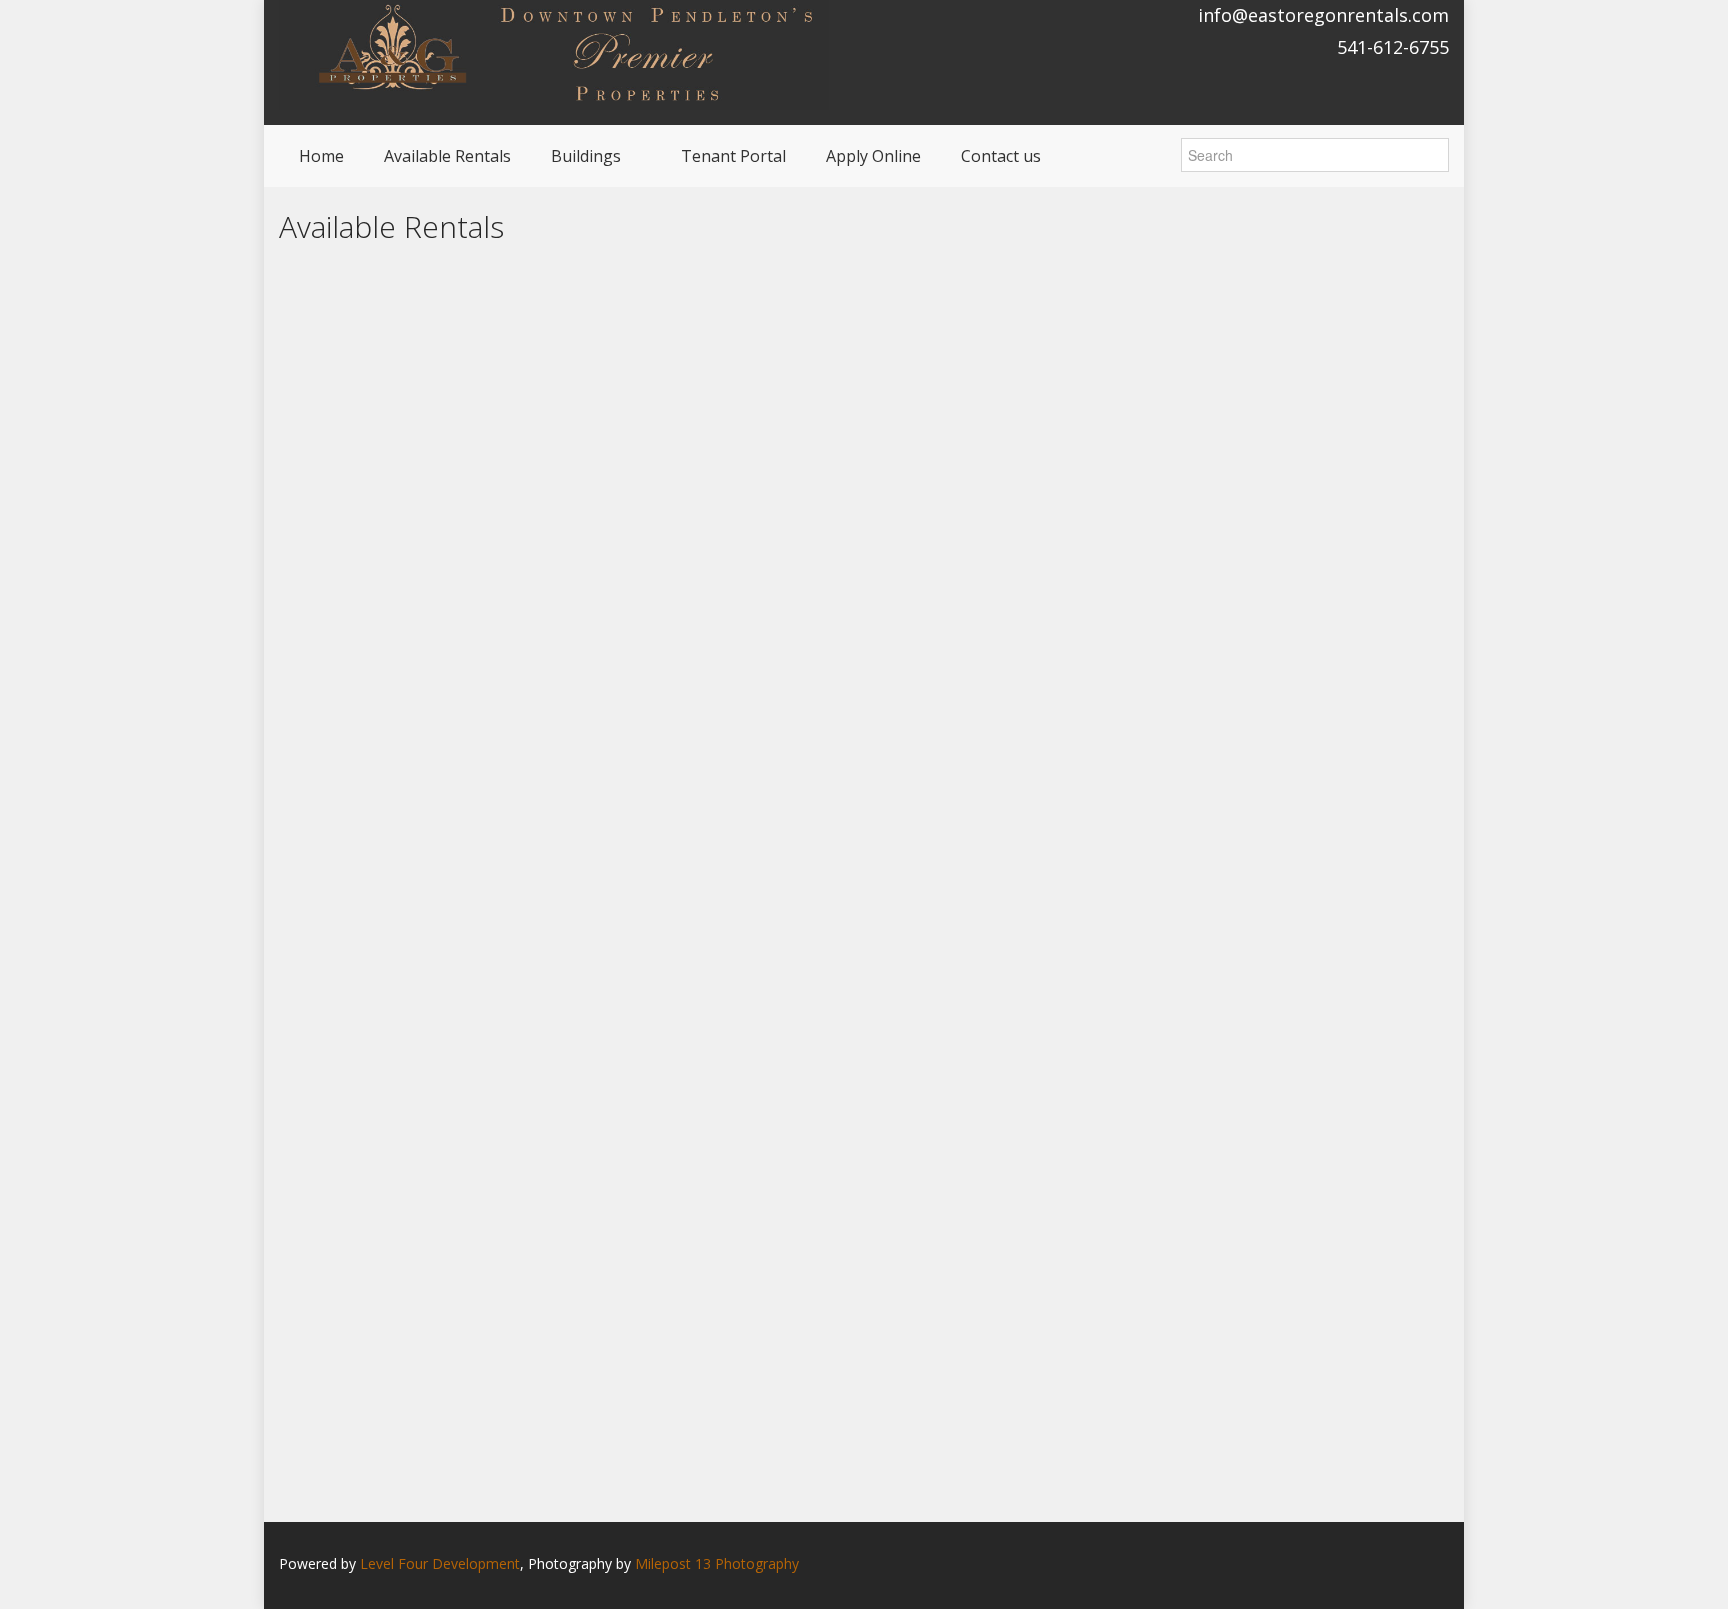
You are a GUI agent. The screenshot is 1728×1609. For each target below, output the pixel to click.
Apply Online (873, 156)
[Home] (554, 53)
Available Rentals (447, 156)
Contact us (1001, 156)
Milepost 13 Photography (717, 1563)
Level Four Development (440, 1563)
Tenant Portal (733, 156)
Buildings (586, 156)
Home (321, 156)
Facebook (1443, 1565)
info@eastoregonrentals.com (1323, 15)
